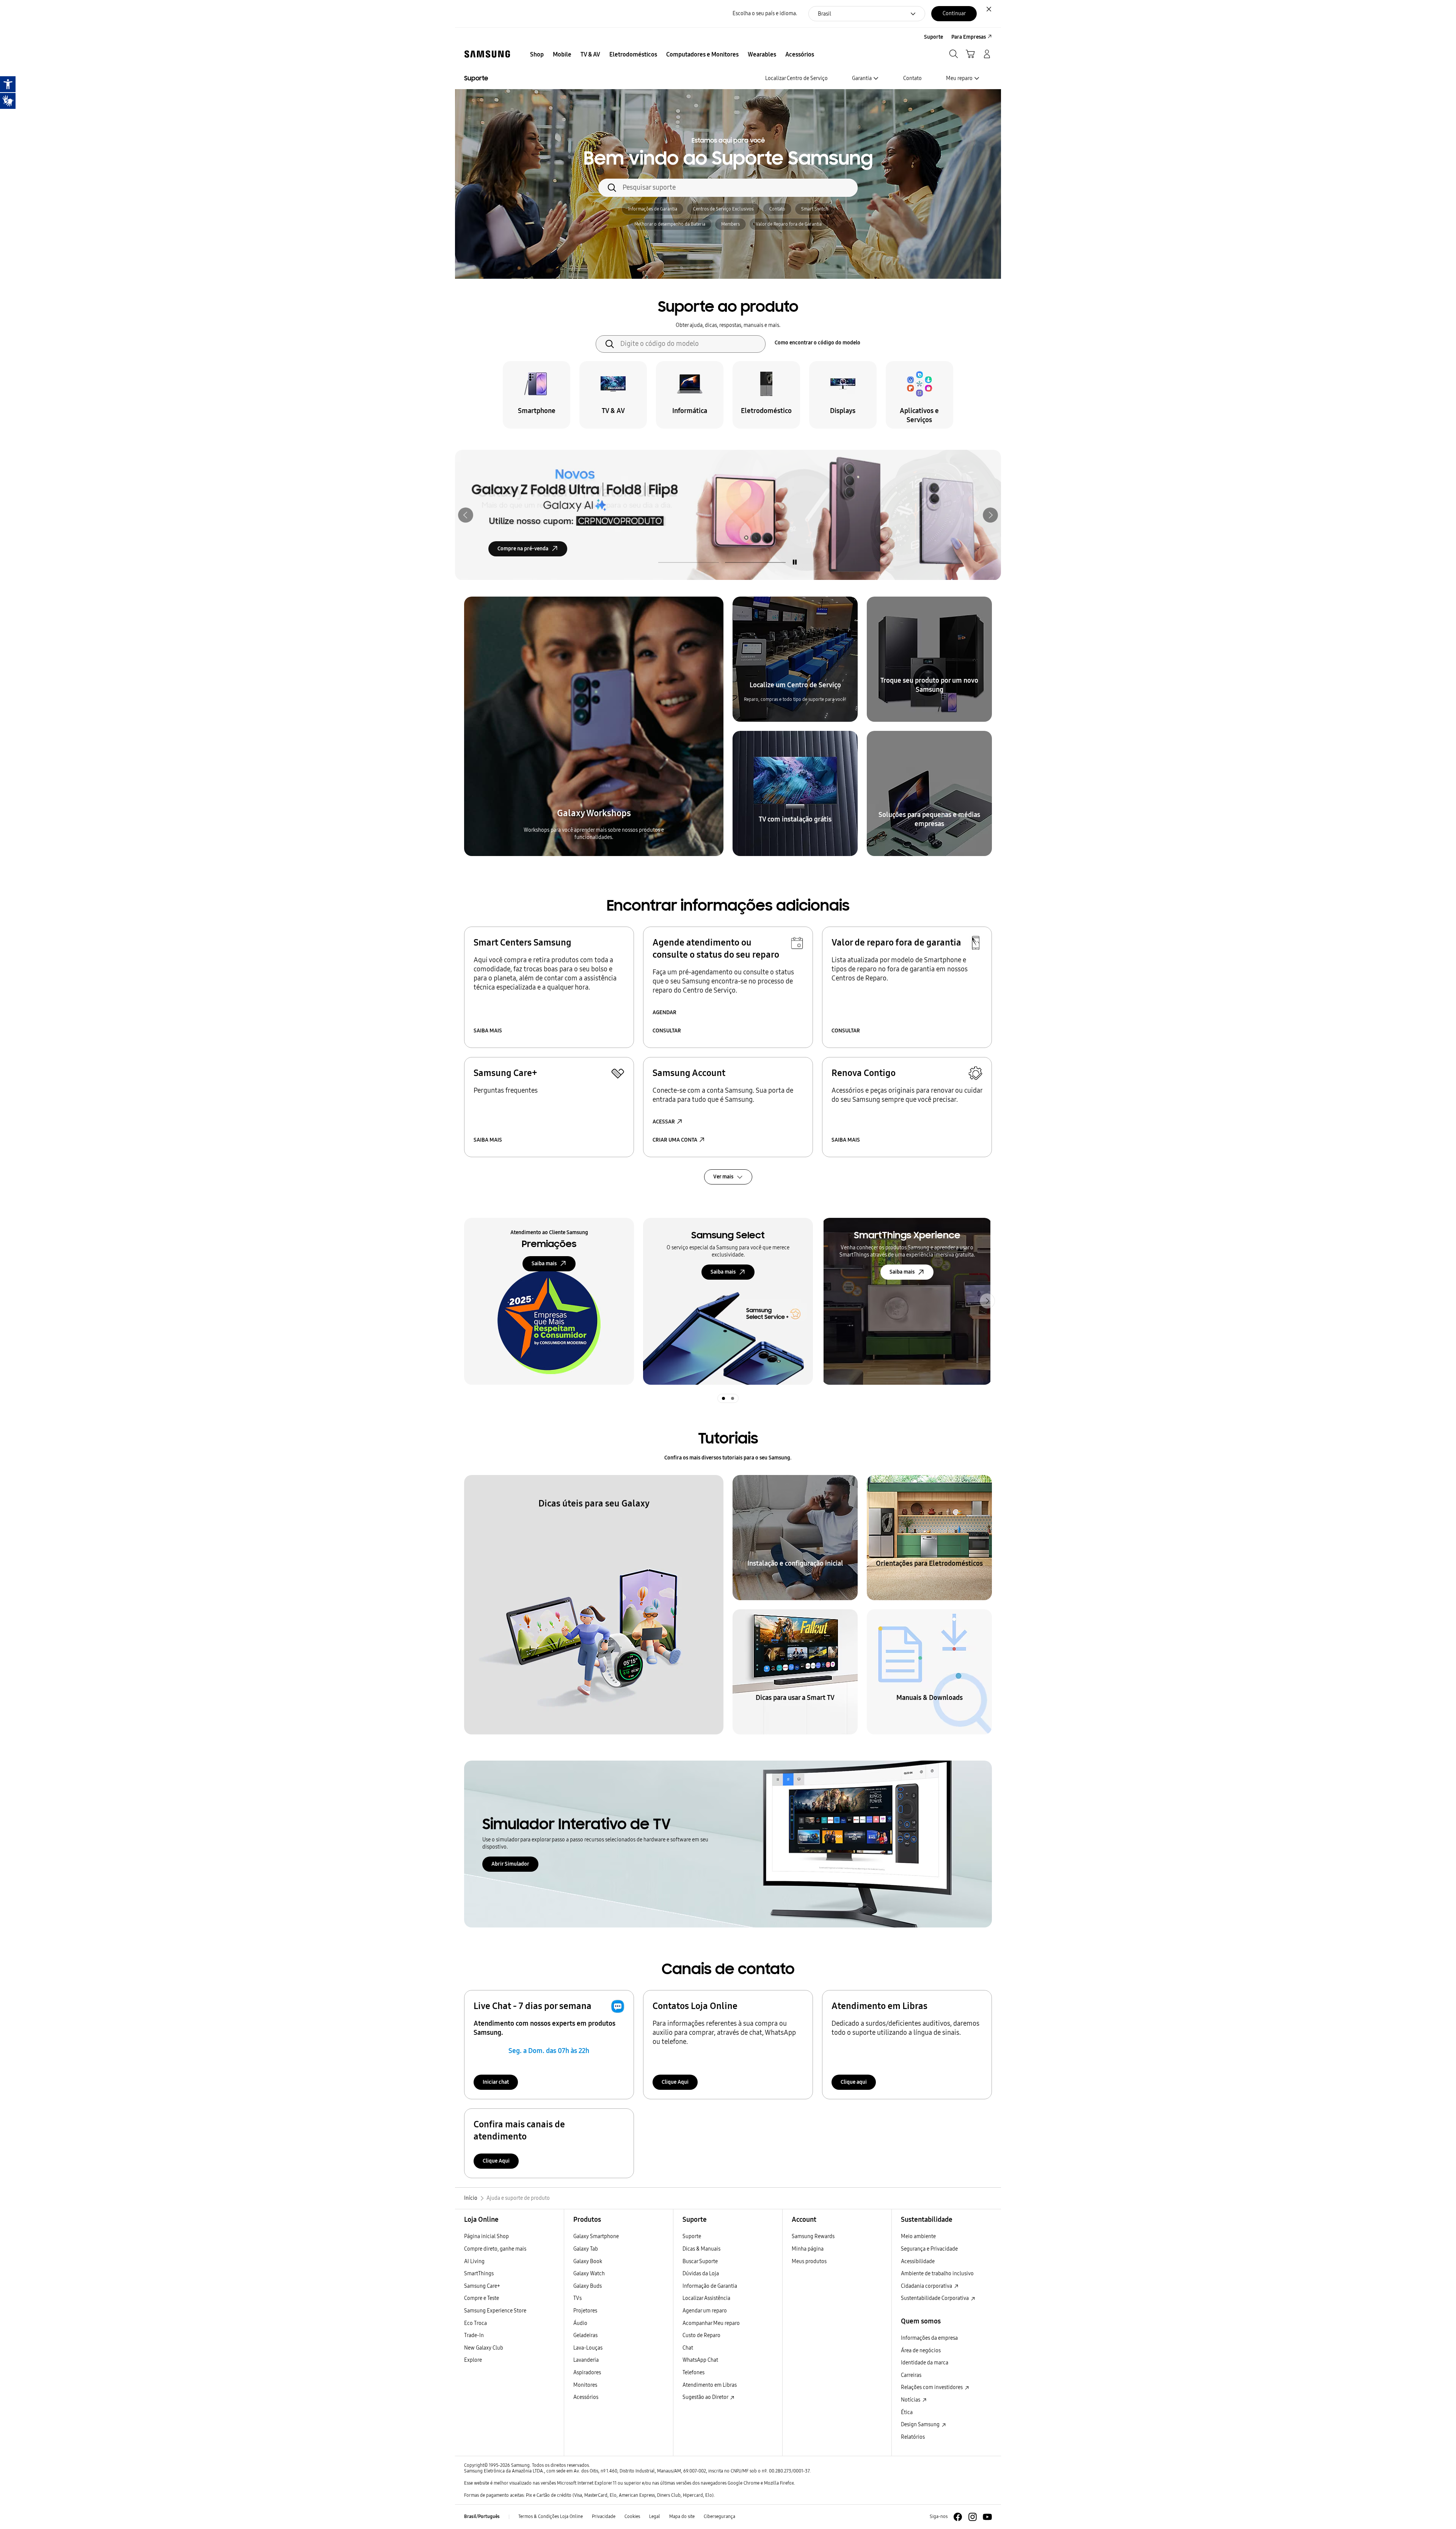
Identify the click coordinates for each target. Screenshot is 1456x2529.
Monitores (585, 2385)
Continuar (954, 13)
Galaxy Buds (588, 2286)
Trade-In (474, 2335)
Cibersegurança (719, 2516)
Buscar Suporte (700, 2261)
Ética (907, 2412)
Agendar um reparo (705, 2311)
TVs (577, 2298)
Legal (655, 2516)
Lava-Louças (588, 2348)
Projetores (585, 2311)
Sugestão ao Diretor (706, 2397)
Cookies (632, 2516)
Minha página (808, 2249)
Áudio (580, 2323)
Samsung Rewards (813, 2236)
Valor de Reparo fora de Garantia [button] (789, 224)
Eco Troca (475, 2323)
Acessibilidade (918, 2261)
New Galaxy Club (484, 2348)
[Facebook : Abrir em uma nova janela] (958, 2517)
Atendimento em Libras (710, 2385)
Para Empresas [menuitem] (969, 37)
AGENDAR (664, 1012)
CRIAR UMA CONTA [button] (675, 1140)
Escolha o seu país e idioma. (765, 13)
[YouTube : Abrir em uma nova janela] (987, 2517)
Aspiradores (587, 2373)
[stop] (795, 562)
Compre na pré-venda (523, 549)
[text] (537, 395)
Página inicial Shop (486, 2236)
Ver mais (723, 1177)
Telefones (693, 2373)
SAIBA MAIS (488, 1031)
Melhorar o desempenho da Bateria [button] (670, 224)
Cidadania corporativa (927, 2286)
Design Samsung (921, 2425)
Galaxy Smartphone (596, 2236)
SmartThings (479, 2274)
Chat (688, 2348)
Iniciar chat (496, 2082)
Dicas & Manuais (701, 2249)
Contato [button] (777, 209)
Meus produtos (809, 2261)
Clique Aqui (675, 2082)
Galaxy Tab (586, 2249)
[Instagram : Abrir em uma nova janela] (973, 2517)
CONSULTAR (667, 1031)
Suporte (692, 2236)
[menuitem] (537, 55)
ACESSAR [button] (664, 1122)
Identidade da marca (925, 2363)
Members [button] (730, 224)
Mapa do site (682, 2516)
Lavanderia (586, 2360)
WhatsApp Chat (700, 2360)
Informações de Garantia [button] (653, 209)
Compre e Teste (482, 2298)
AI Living (474, 2261)
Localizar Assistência (706, 2298)
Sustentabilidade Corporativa (935, 2298)
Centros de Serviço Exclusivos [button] (723, 209)
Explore (473, 2360)
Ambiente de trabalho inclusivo (937, 2274)
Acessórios (586, 2397)
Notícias (911, 2400)
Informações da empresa (929, 2338)
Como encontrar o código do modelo (817, 343)
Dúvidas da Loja (701, 2274)
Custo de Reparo (701, 2335)
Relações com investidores (932, 2387)
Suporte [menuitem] (934, 37)
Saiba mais (544, 1264)
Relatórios (913, 2437)
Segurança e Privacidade (929, 2249)
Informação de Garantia (710, 2286)
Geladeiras (585, 2335)
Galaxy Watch (589, 2274)
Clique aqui (854, 2082)
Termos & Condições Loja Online (551, 2516)
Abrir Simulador (510, 1864)
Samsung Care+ (482, 2286)
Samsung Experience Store (495, 2311)
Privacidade (604, 2516)
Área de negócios (921, 2351)
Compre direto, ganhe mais (495, 2249)
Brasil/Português (482, 2516)
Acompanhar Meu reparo (711, 2323)
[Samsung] (487, 54)
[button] (466, 515)
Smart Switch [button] (815, 209)
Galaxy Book (588, 2261)
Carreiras (911, 2375)
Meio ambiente (918, 2236)
